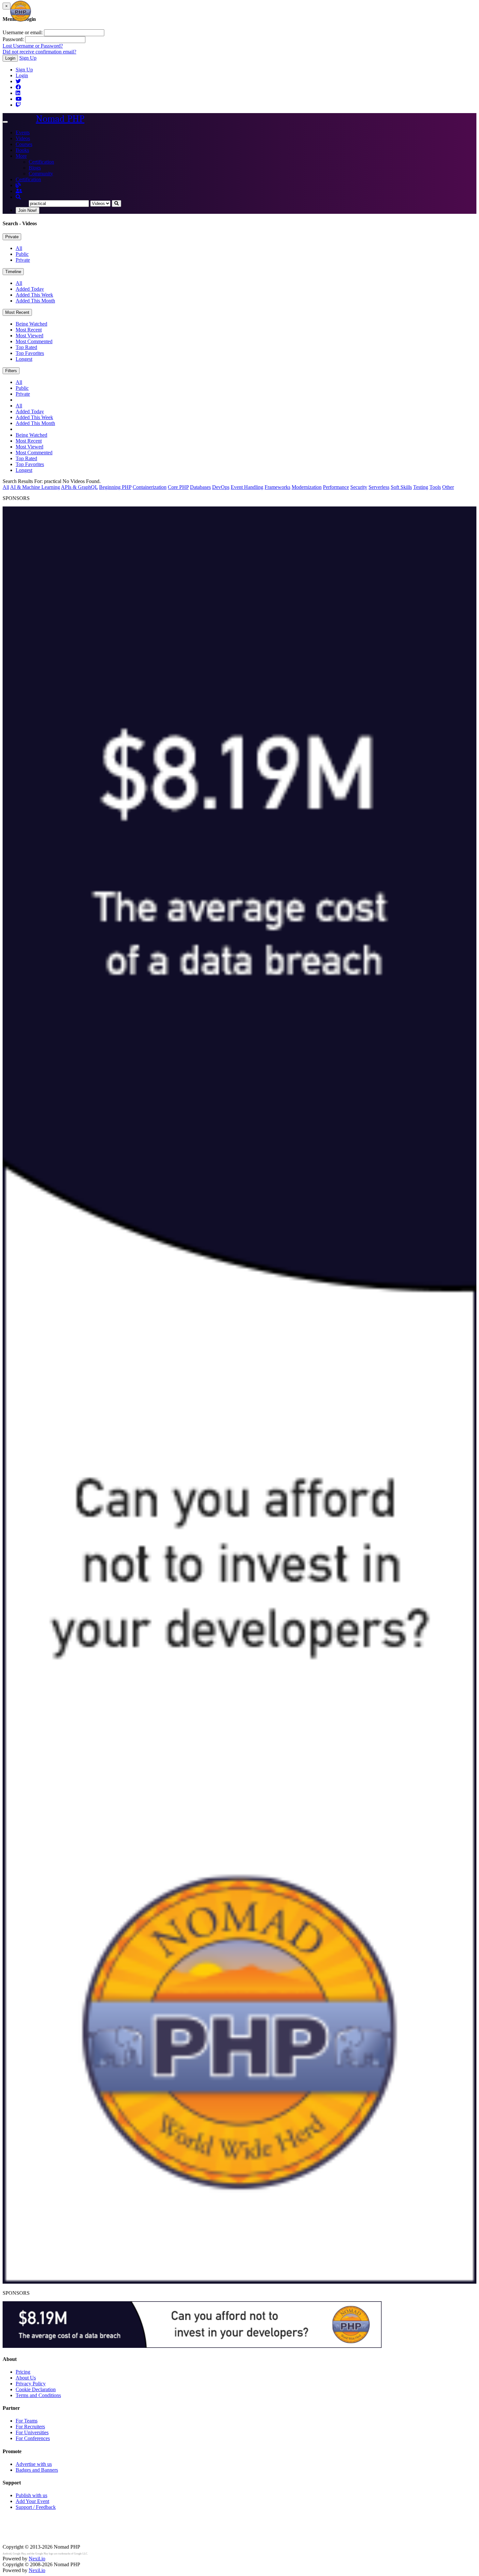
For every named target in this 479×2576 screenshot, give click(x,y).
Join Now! (28, 210)
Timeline (13, 272)
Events (23, 132)
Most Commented (34, 341)
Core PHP (178, 487)
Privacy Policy (31, 2384)
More (21, 156)
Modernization (307, 487)
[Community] (19, 191)
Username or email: (23, 32)
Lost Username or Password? (33, 46)
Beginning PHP (115, 487)
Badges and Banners (37, 2470)
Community (41, 174)
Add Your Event (32, 2501)
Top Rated (26, 347)
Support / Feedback (36, 2507)
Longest (24, 359)
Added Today (30, 289)
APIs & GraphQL (79, 487)
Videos (23, 138)
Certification (41, 162)
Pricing (23, 2372)
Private (12, 237)
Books (22, 150)
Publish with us (31, 2495)
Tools (435, 487)
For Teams (27, 2421)
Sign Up (28, 58)
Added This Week (34, 295)
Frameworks (277, 487)
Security (359, 487)
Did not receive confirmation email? (39, 52)
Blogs (35, 168)
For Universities (32, 2432)
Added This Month (35, 301)
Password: (13, 39)
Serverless (379, 487)
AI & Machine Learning (35, 487)
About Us (26, 2378)
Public (22, 254)
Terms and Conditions (38, 2395)
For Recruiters (30, 2427)
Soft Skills (401, 487)
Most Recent (17, 312)
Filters (11, 371)
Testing (421, 487)
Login (10, 58)
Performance (336, 487)
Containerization (150, 487)
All (19, 248)
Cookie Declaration (36, 2389)
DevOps (221, 487)
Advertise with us (34, 2464)
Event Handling (247, 487)
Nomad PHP (60, 119)
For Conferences (33, 2438)
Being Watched (31, 324)
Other (448, 487)
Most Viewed (29, 336)
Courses (24, 144)
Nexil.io (37, 2559)
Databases (200, 487)
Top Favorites (30, 353)
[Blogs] (18, 185)
